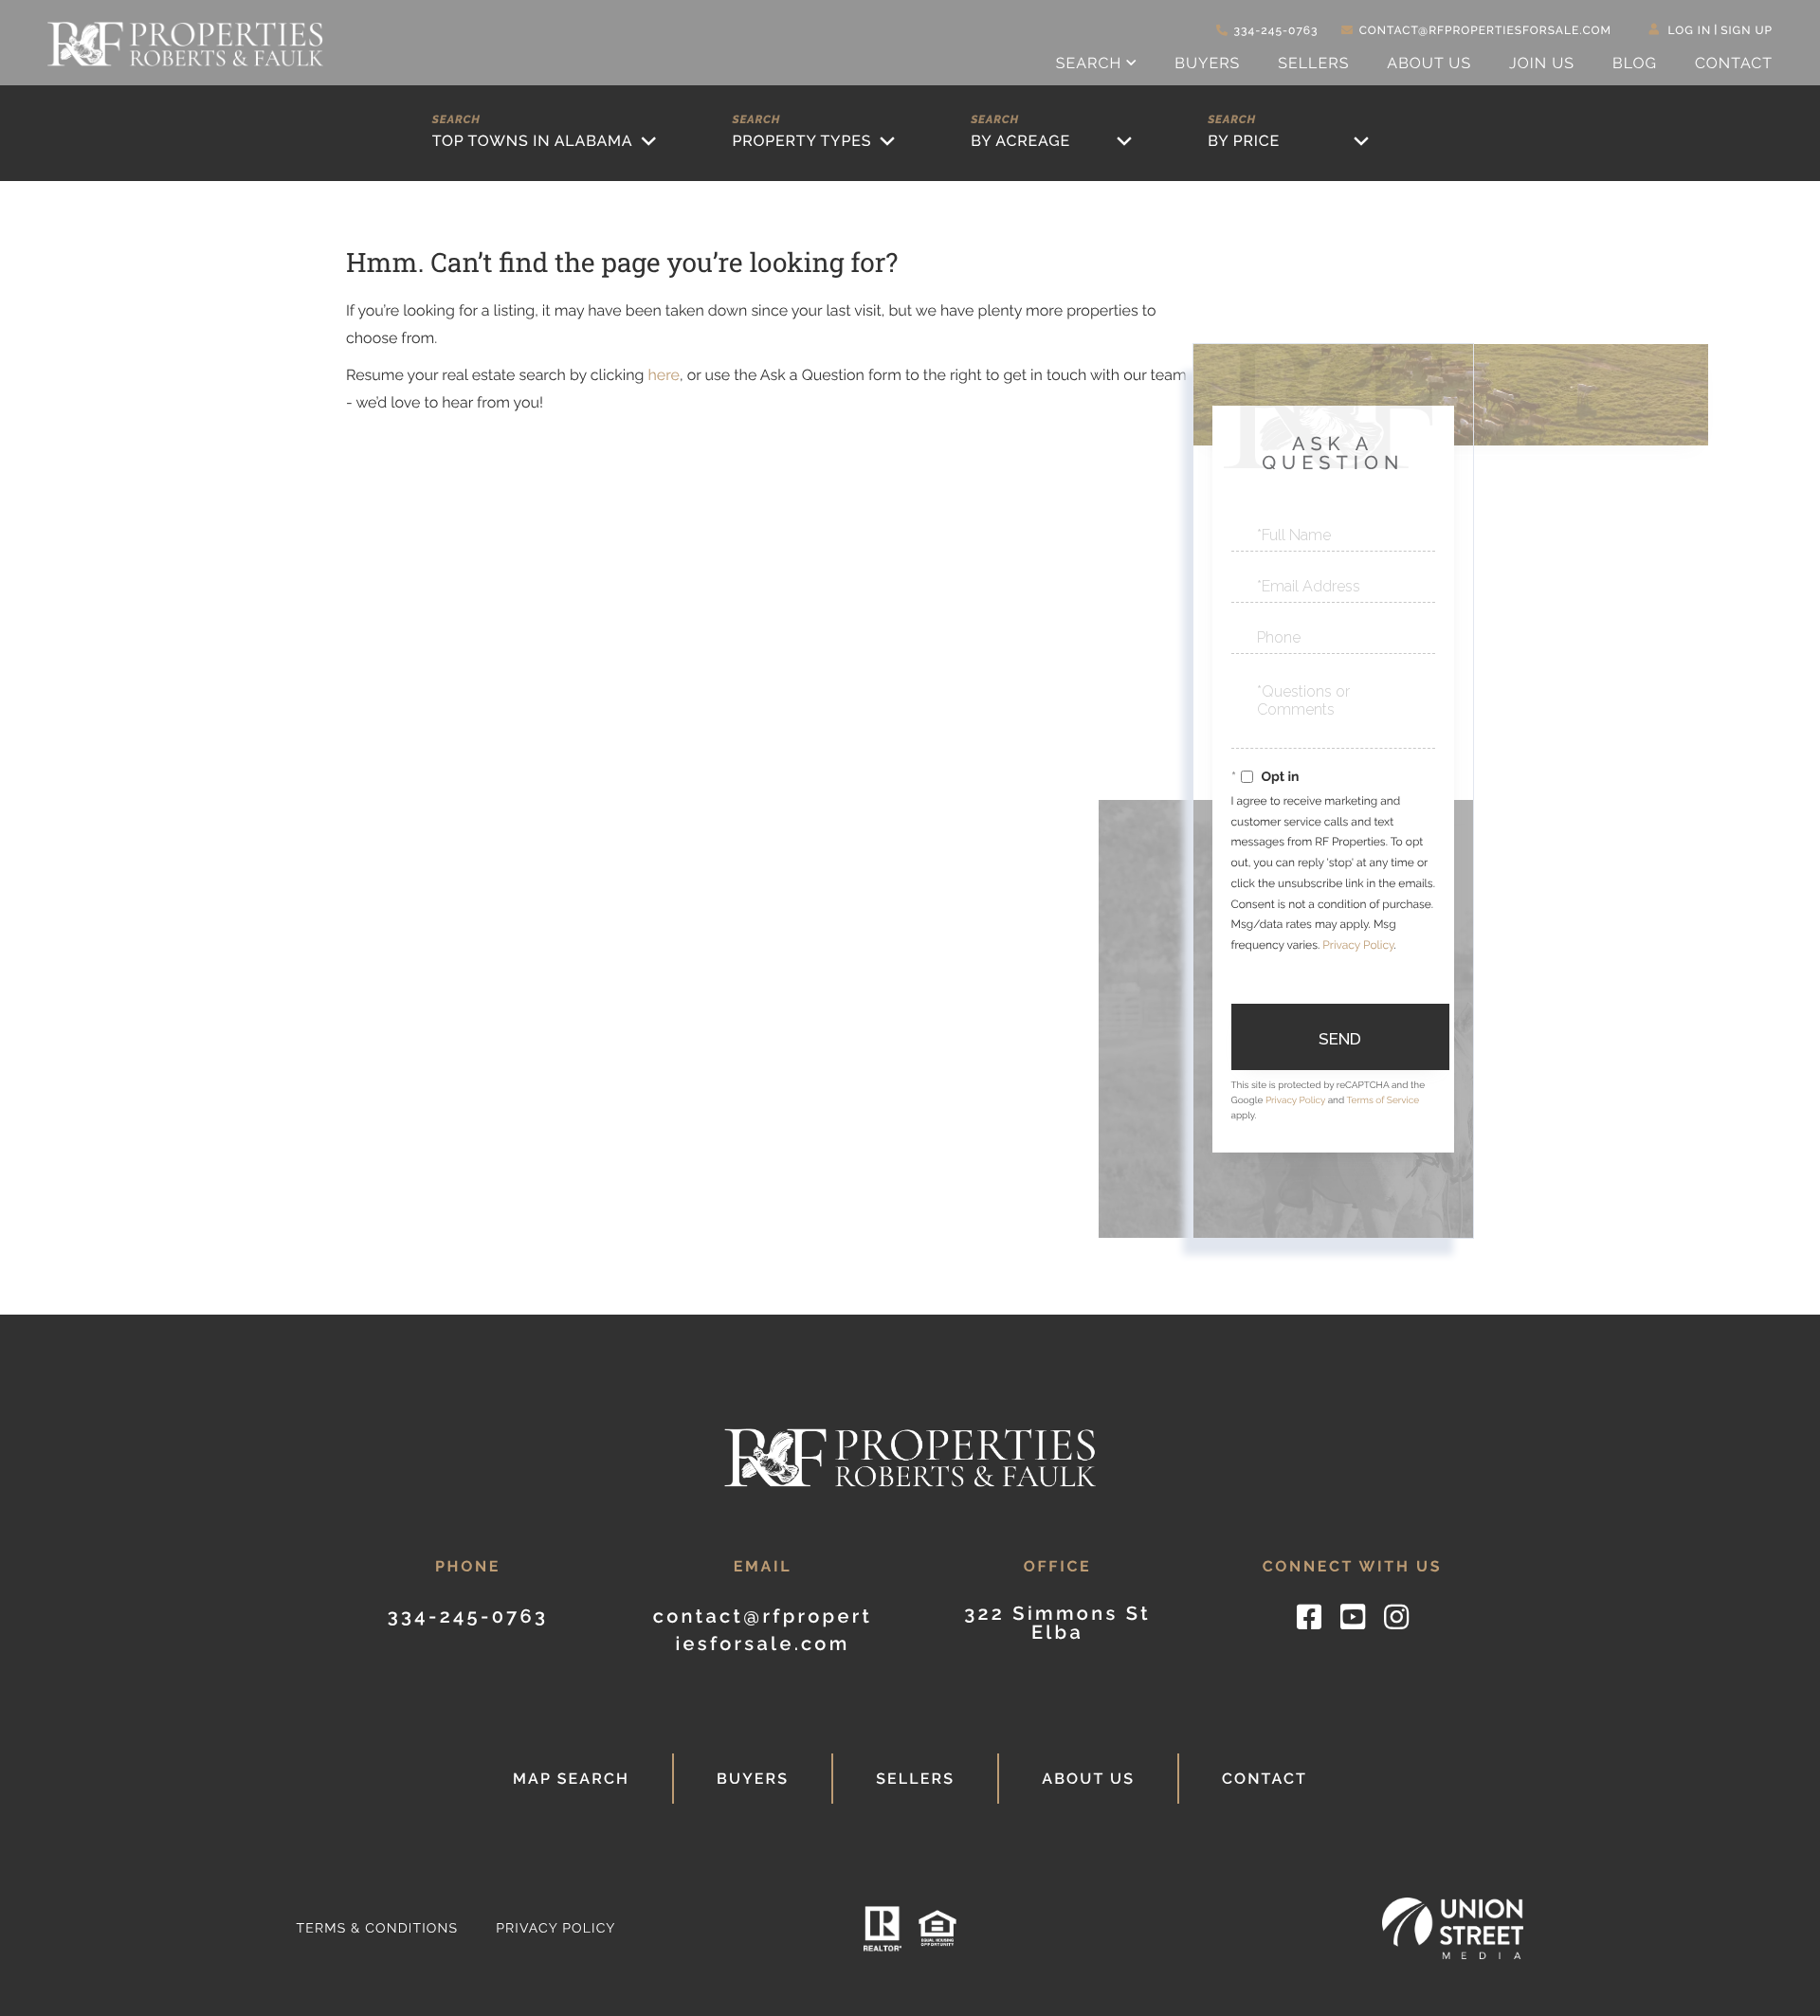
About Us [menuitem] (1429, 63)
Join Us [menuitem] (1542, 63)
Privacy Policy (1358, 945)
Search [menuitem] (1089, 63)
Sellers (915, 1779)
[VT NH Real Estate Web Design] (1453, 1928)
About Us (1088, 1779)
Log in (1690, 30)
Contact (1265, 1779)
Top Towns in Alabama (533, 141)
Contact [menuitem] (1734, 63)
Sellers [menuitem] (1313, 63)
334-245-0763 (1276, 30)
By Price (1244, 141)
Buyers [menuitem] (1207, 63)
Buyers (753, 1779)
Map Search (571, 1779)
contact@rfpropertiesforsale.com (1485, 30)
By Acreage (1020, 141)
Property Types (801, 141)
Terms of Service (1383, 1101)
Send (1340, 1039)
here (663, 375)
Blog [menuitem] (1635, 63)
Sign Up (1747, 30)
